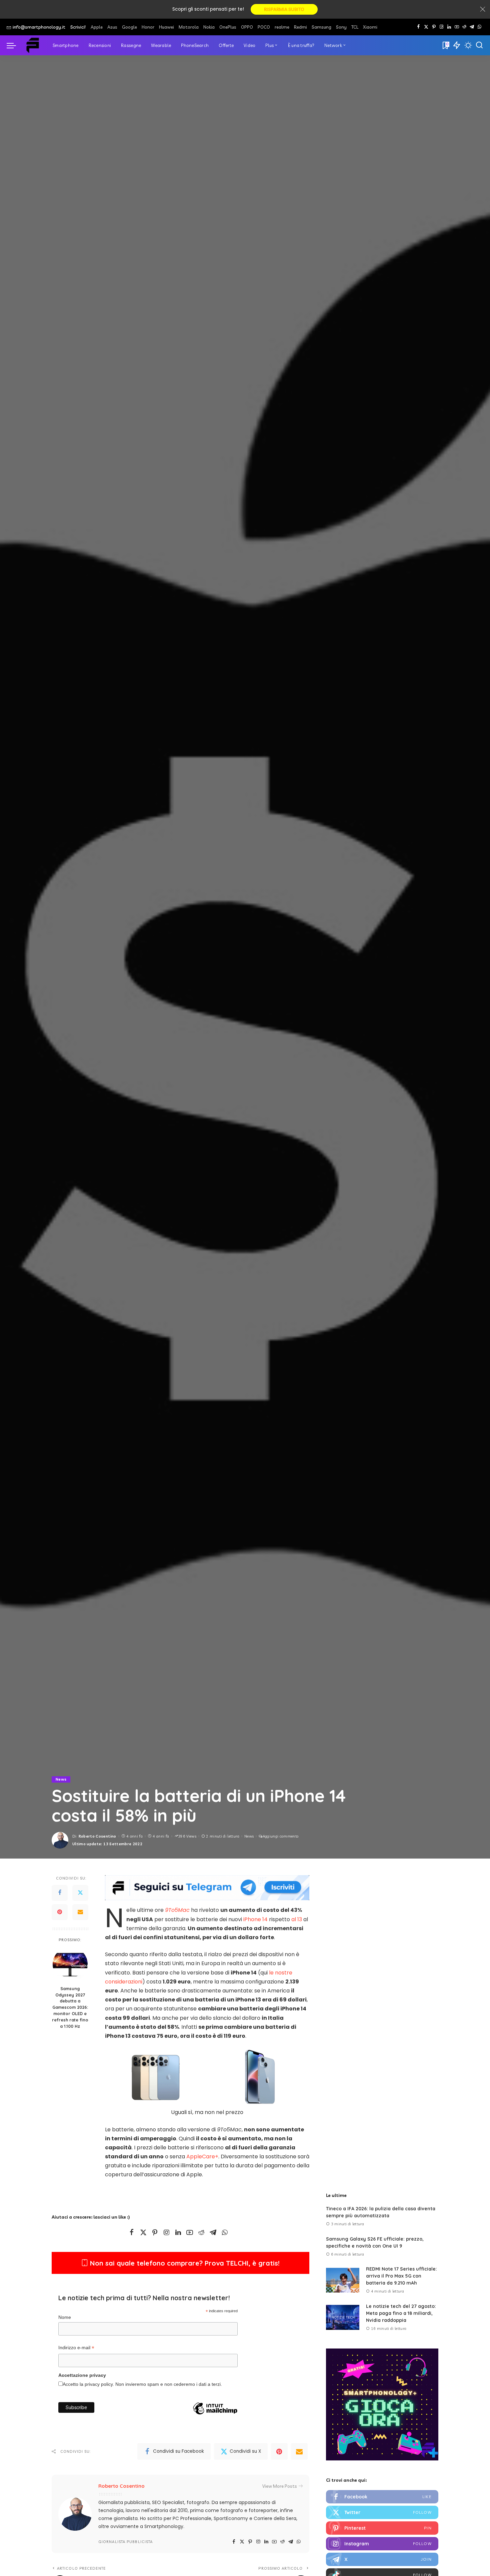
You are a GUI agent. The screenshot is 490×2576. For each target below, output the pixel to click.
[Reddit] (464, 27)
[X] (426, 27)
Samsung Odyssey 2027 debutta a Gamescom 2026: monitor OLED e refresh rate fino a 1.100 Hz (70, 2007)
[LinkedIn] (449, 27)
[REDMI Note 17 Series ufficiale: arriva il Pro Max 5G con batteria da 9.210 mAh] (343, 2280)
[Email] (80, 1912)
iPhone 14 (255, 1919)
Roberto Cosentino (97, 1836)
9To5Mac (177, 1910)
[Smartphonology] (33, 45)
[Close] (483, 9)
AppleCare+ (202, 2156)
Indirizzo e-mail (76, 2349)
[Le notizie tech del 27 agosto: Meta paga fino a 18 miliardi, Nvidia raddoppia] (343, 2317)
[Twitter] (80, 1893)
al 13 (297, 1919)
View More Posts (280, 2486)
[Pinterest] (434, 27)
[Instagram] (441, 27)
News (61, 1779)
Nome (65, 2317)
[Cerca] (479, 45)
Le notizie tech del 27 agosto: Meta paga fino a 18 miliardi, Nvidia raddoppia (401, 2313)
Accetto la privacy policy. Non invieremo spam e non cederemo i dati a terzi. (142, 2384)
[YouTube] (457, 27)
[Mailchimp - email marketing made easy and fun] (215, 2419)
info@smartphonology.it (39, 27)
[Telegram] (472, 27)
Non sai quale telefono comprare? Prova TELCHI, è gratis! (184, 2263)
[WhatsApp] (479, 27)
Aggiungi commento (281, 1836)
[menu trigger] (15, 45)
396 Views (187, 1836)
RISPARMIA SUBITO (284, 9)
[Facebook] (418, 27)
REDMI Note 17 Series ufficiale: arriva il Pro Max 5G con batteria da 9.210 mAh (401, 2276)
